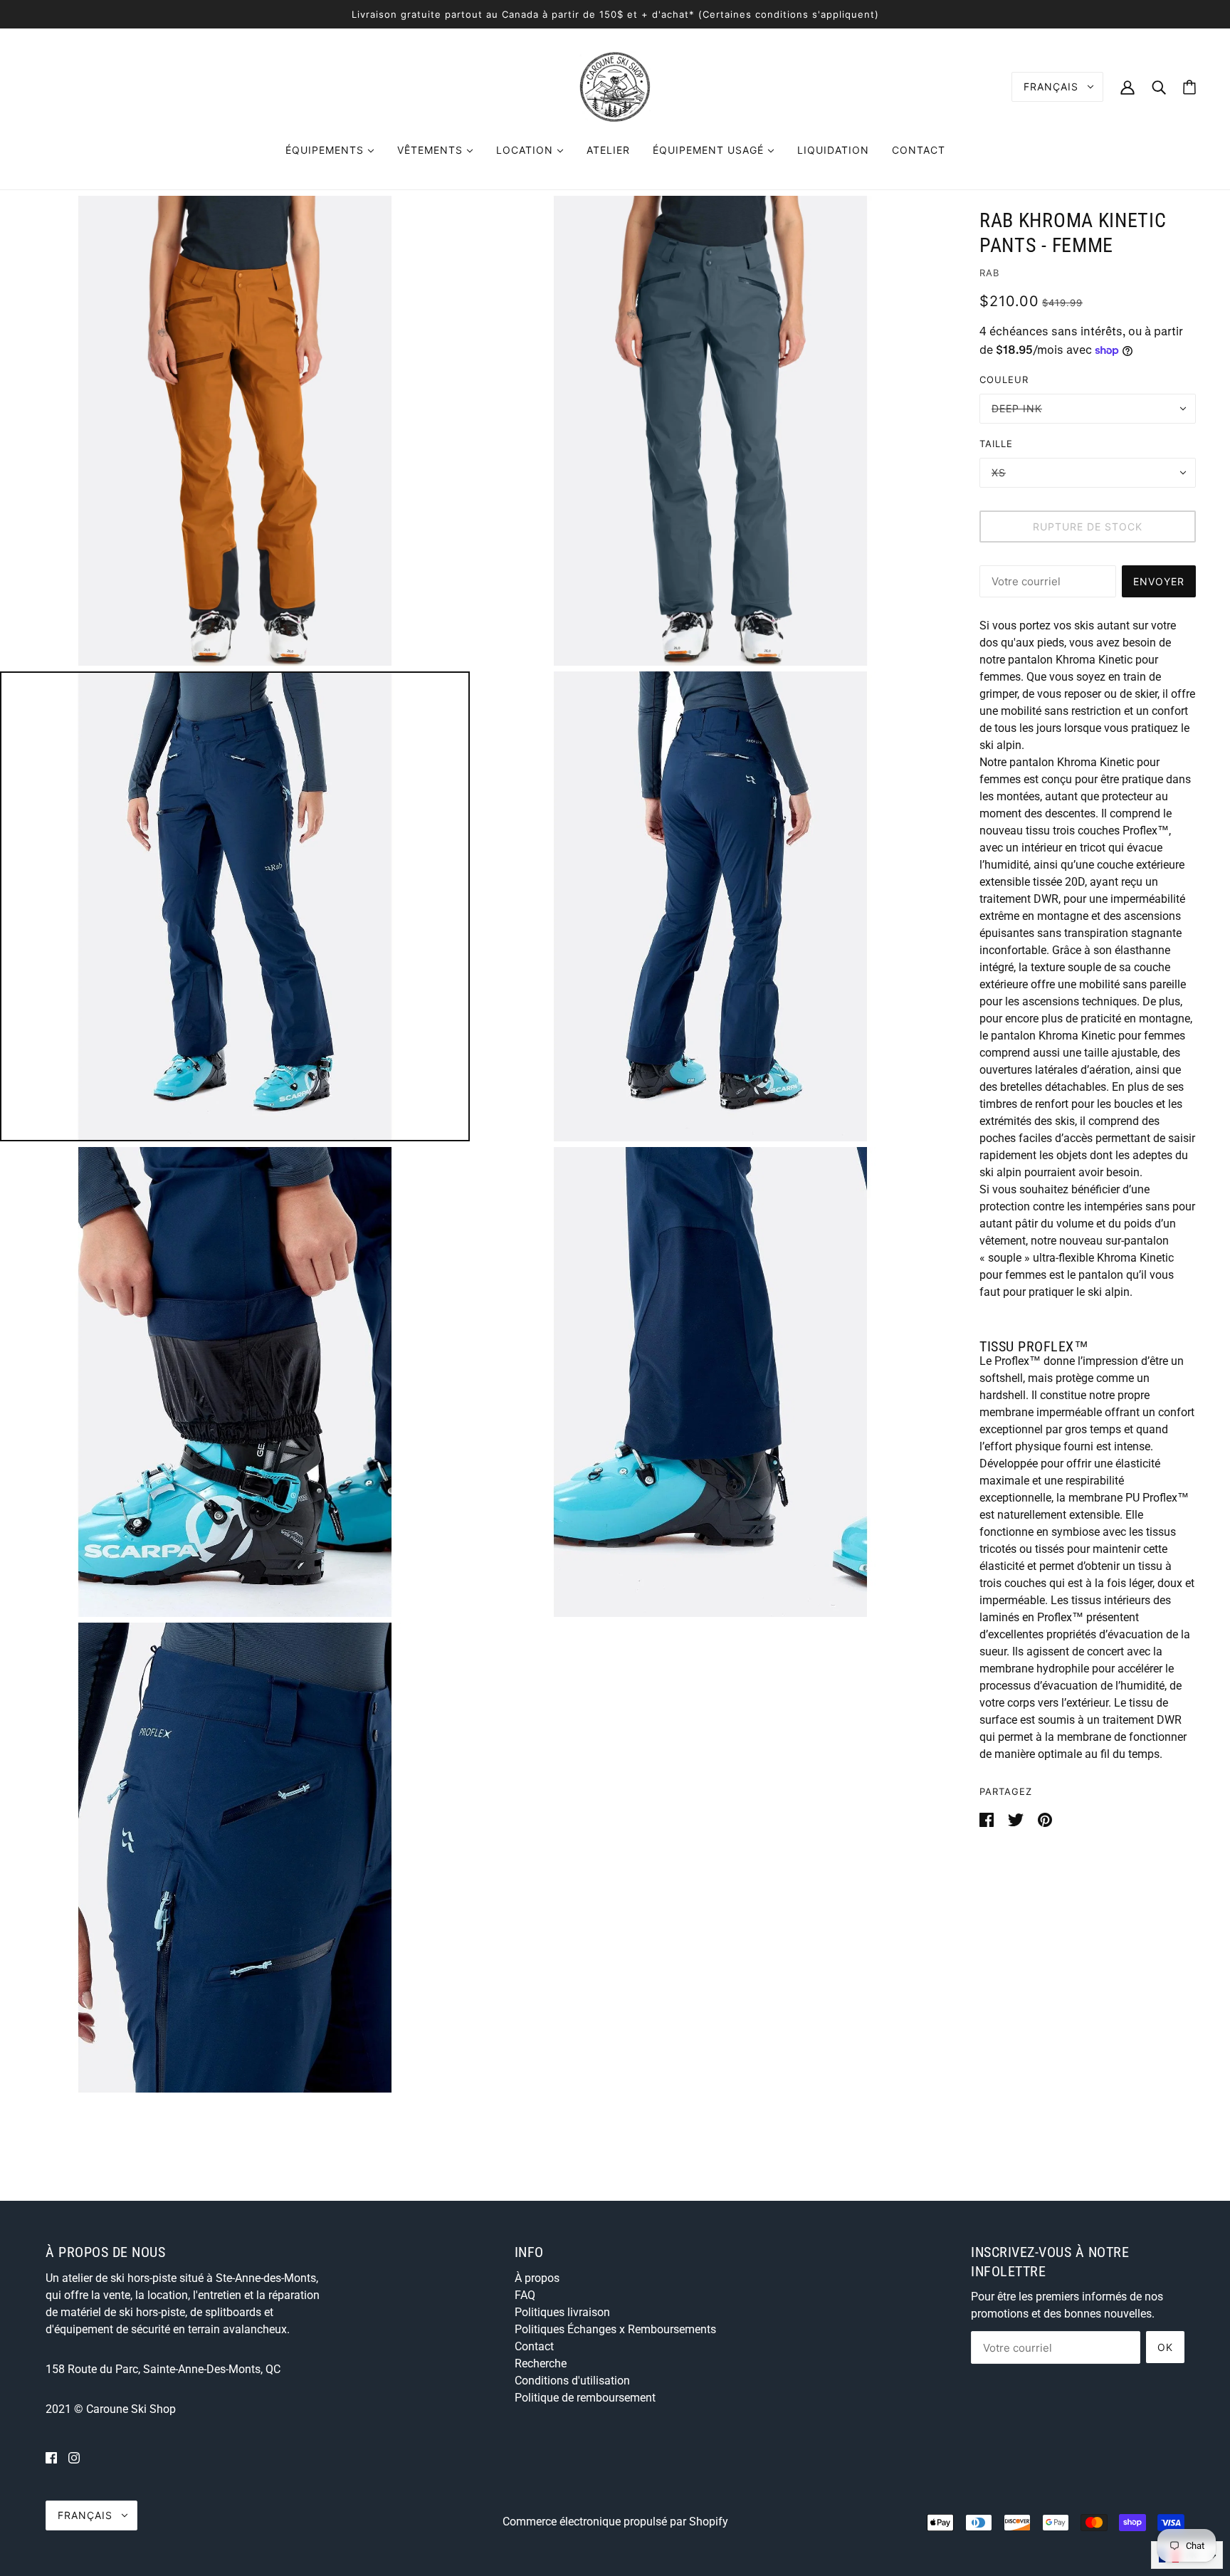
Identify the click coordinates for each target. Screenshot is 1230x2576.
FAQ (525, 2295)
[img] (51, 2458)
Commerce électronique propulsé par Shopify (615, 2522)
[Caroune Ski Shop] (615, 86)
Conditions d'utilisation (572, 2381)
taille (996, 444)
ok (1165, 2347)
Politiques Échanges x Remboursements (615, 2329)
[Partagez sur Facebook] (988, 1820)
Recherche (541, 2363)
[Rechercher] (1159, 87)
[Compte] (1127, 87)
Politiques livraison (562, 2312)
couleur (1004, 379)
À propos (537, 2278)
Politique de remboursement (585, 2398)
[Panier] (1189, 87)
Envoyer (1159, 581)
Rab (989, 273)
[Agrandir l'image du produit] (235, 431)
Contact (534, 2346)
